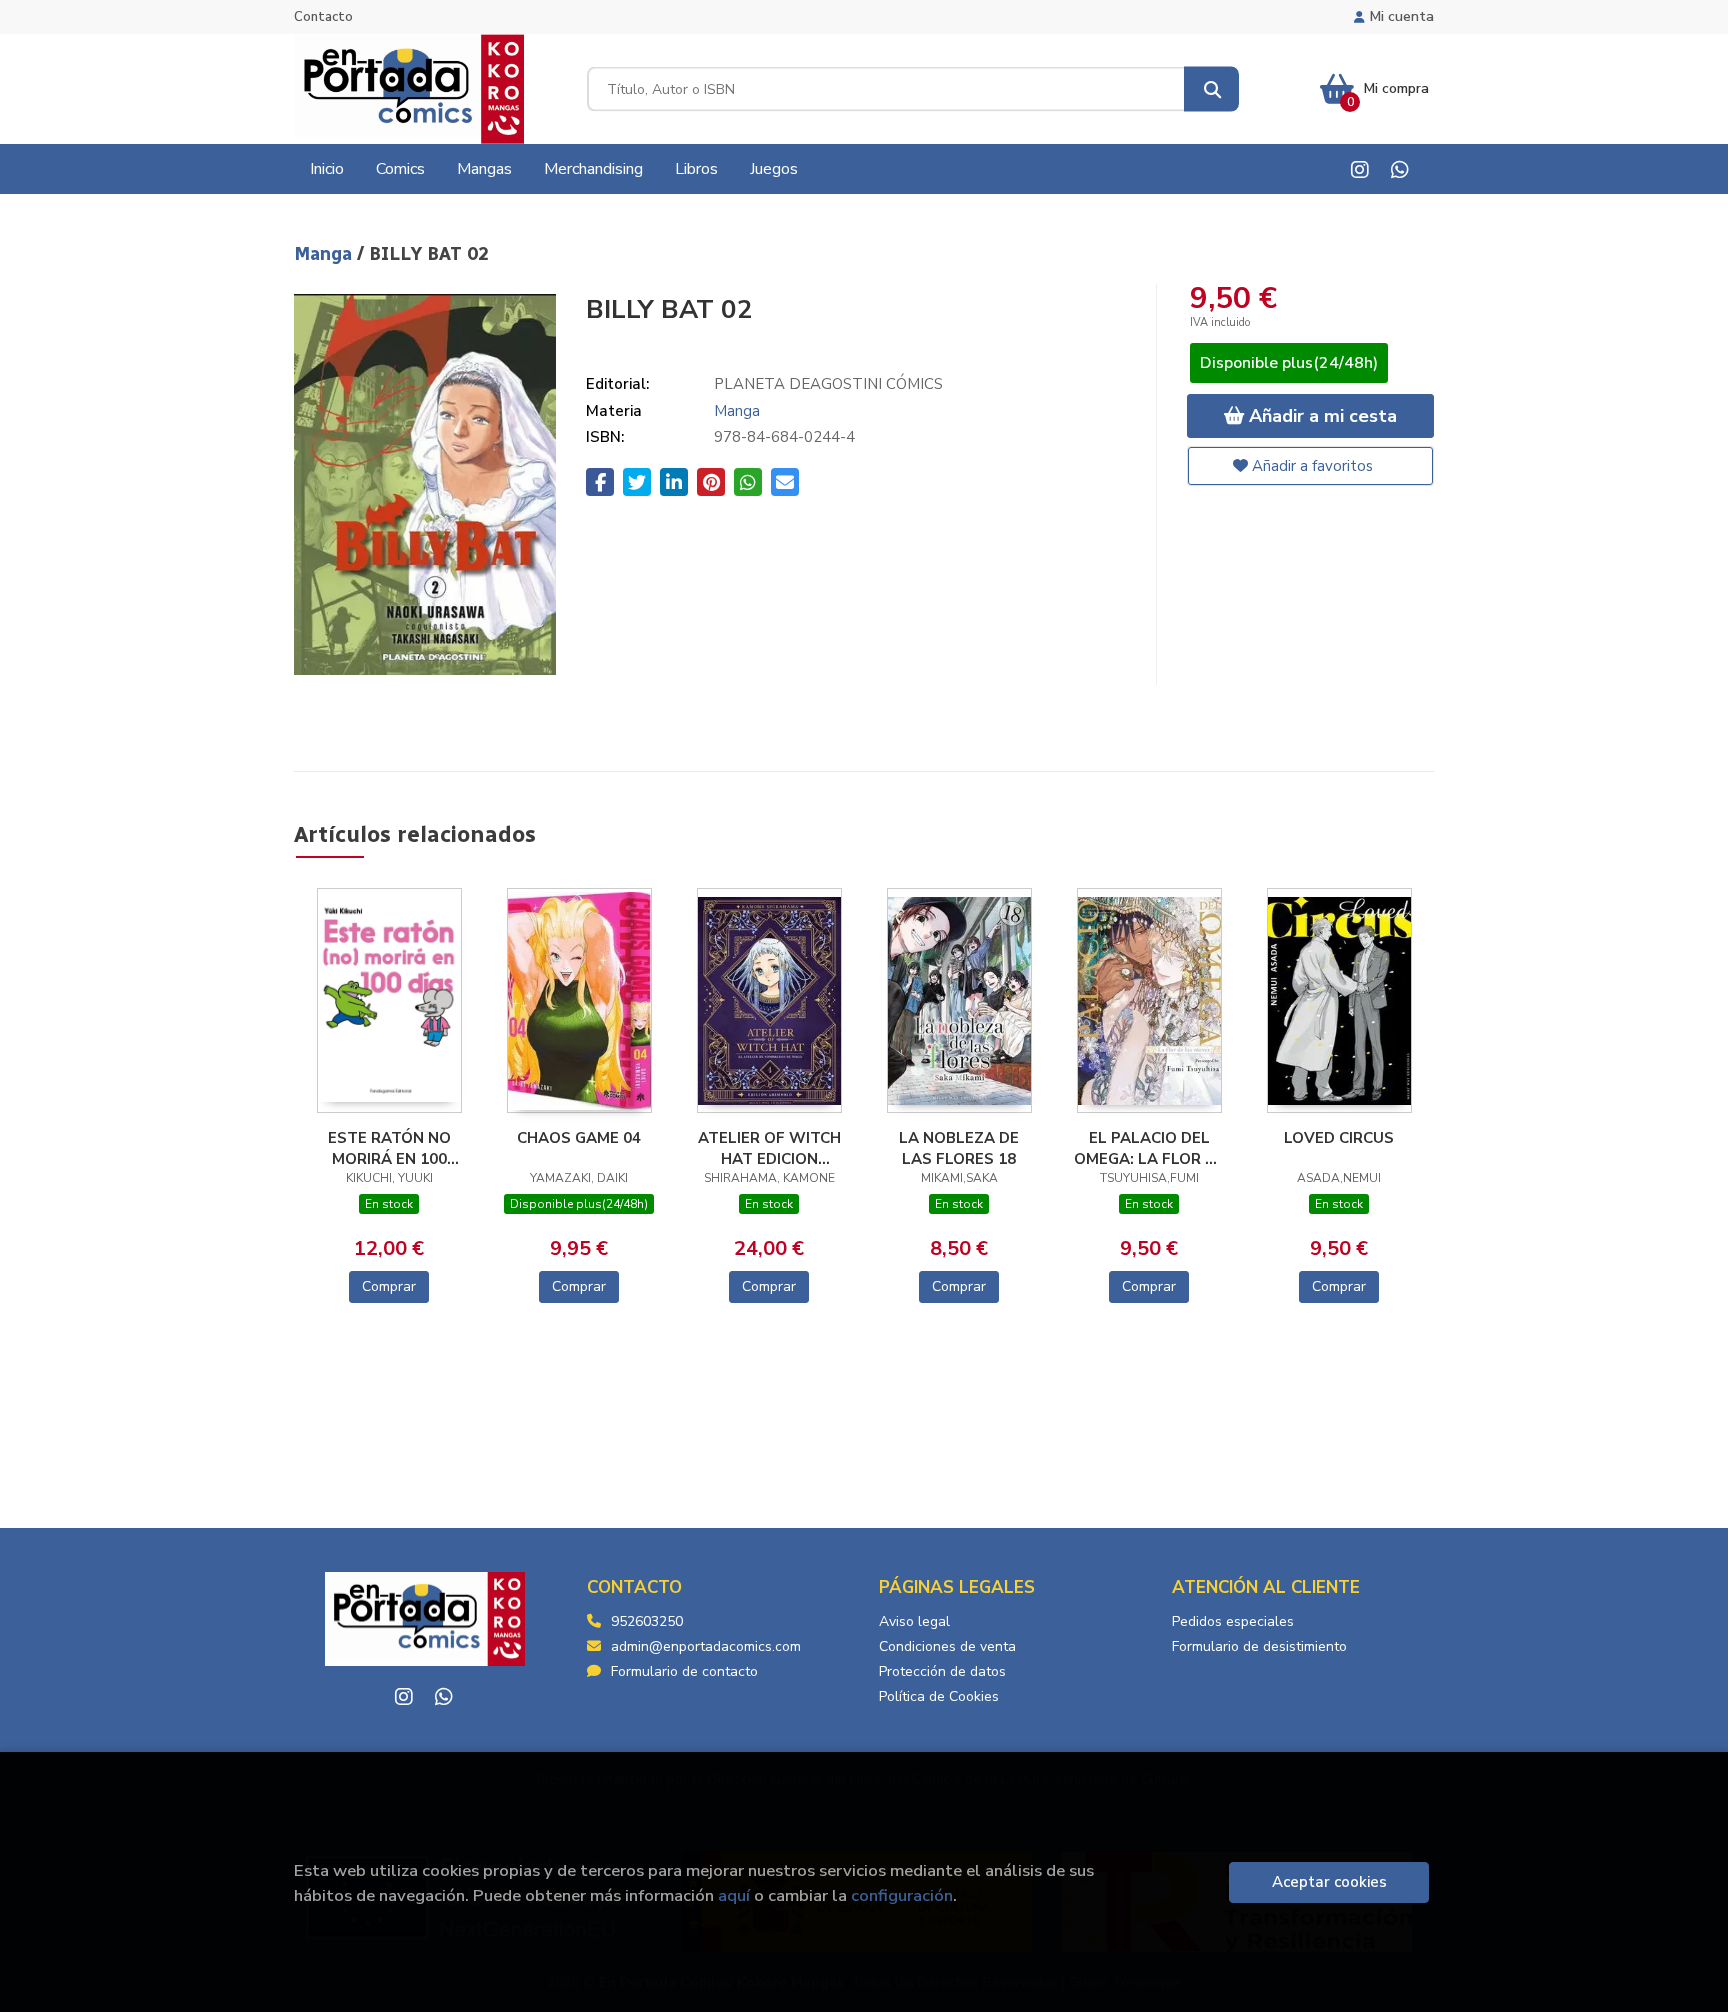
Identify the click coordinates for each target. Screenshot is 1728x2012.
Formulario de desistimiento (1259, 1646)
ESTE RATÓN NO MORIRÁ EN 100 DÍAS (389, 1148)
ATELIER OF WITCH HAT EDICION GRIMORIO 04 (769, 1148)
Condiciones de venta (947, 1646)
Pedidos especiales (1233, 1621)
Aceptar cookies (1329, 1882)
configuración (902, 1895)
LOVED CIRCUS (1339, 1138)
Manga (325, 254)
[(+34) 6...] (1399, 169)
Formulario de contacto (684, 1671)
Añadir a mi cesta (1320, 416)
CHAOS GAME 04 (579, 1138)
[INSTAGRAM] (1359, 169)
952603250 (647, 1621)
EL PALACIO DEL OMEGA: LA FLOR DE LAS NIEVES (1149, 1148)
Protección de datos (942, 1671)
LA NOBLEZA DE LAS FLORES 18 (959, 1148)
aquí (734, 1895)
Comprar (389, 1286)
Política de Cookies (939, 1696)
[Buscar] (1211, 89)
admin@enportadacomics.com (706, 1646)
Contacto (323, 17)
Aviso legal (914, 1621)
